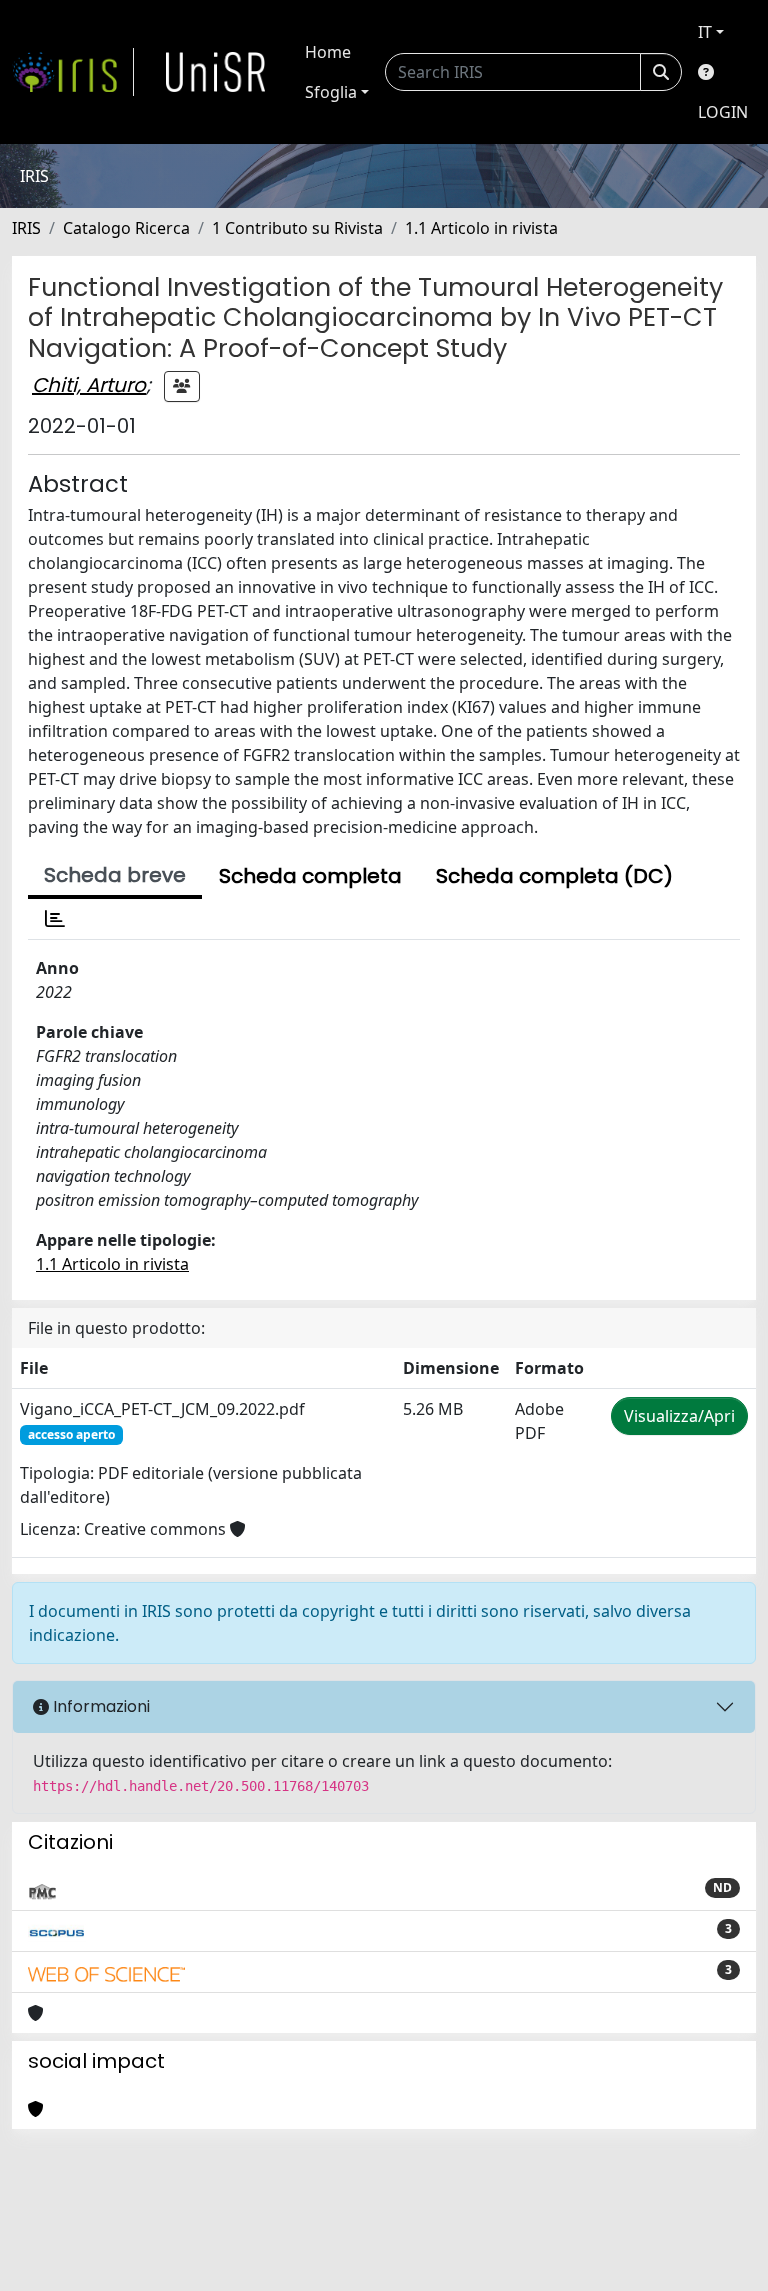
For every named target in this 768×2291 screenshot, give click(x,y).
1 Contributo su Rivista (297, 228)
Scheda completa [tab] (310, 876)
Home (328, 52)
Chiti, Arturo (89, 385)
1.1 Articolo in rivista (481, 228)
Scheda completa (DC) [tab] (554, 876)
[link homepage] (73, 72)
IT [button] (705, 32)
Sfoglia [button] (331, 92)
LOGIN (723, 112)
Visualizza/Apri (679, 1416)
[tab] (55, 919)
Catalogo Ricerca (126, 228)
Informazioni (99, 1706)
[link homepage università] (216, 72)
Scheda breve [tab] (115, 875)
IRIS (26, 228)
